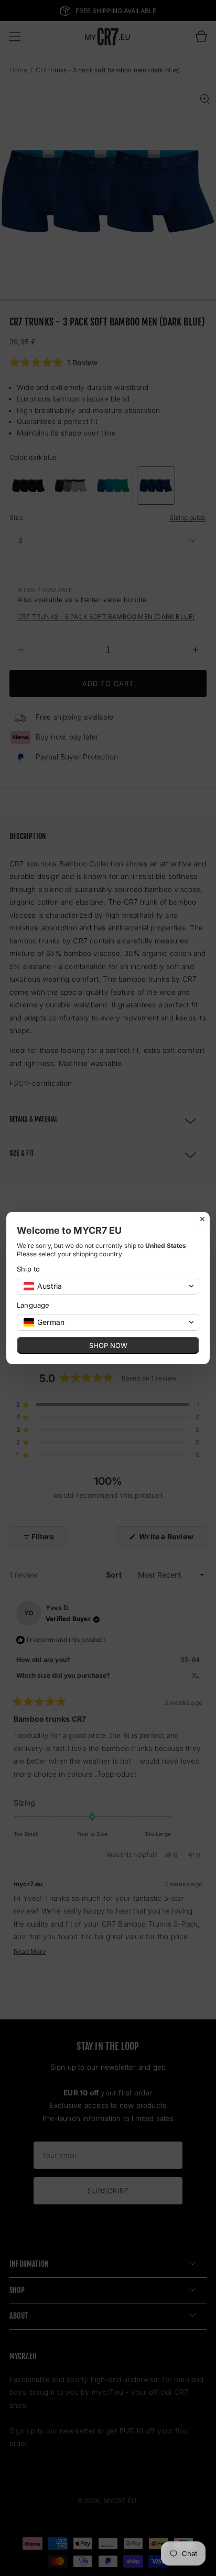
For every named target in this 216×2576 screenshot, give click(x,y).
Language (33, 1305)
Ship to (28, 1269)
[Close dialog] (202, 1219)
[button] (108, 1286)
